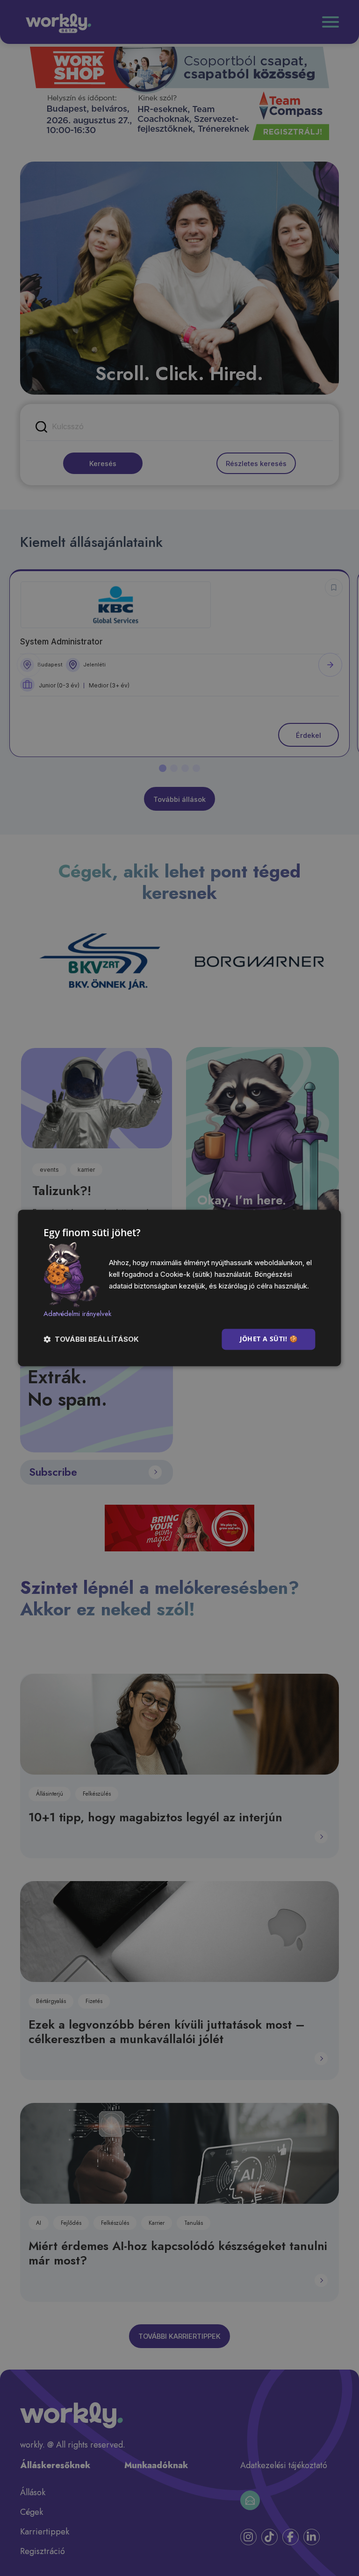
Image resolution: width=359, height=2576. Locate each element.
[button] (91, 1340)
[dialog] (179, 1288)
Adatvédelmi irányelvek (77, 1314)
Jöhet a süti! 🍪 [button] (269, 1339)
